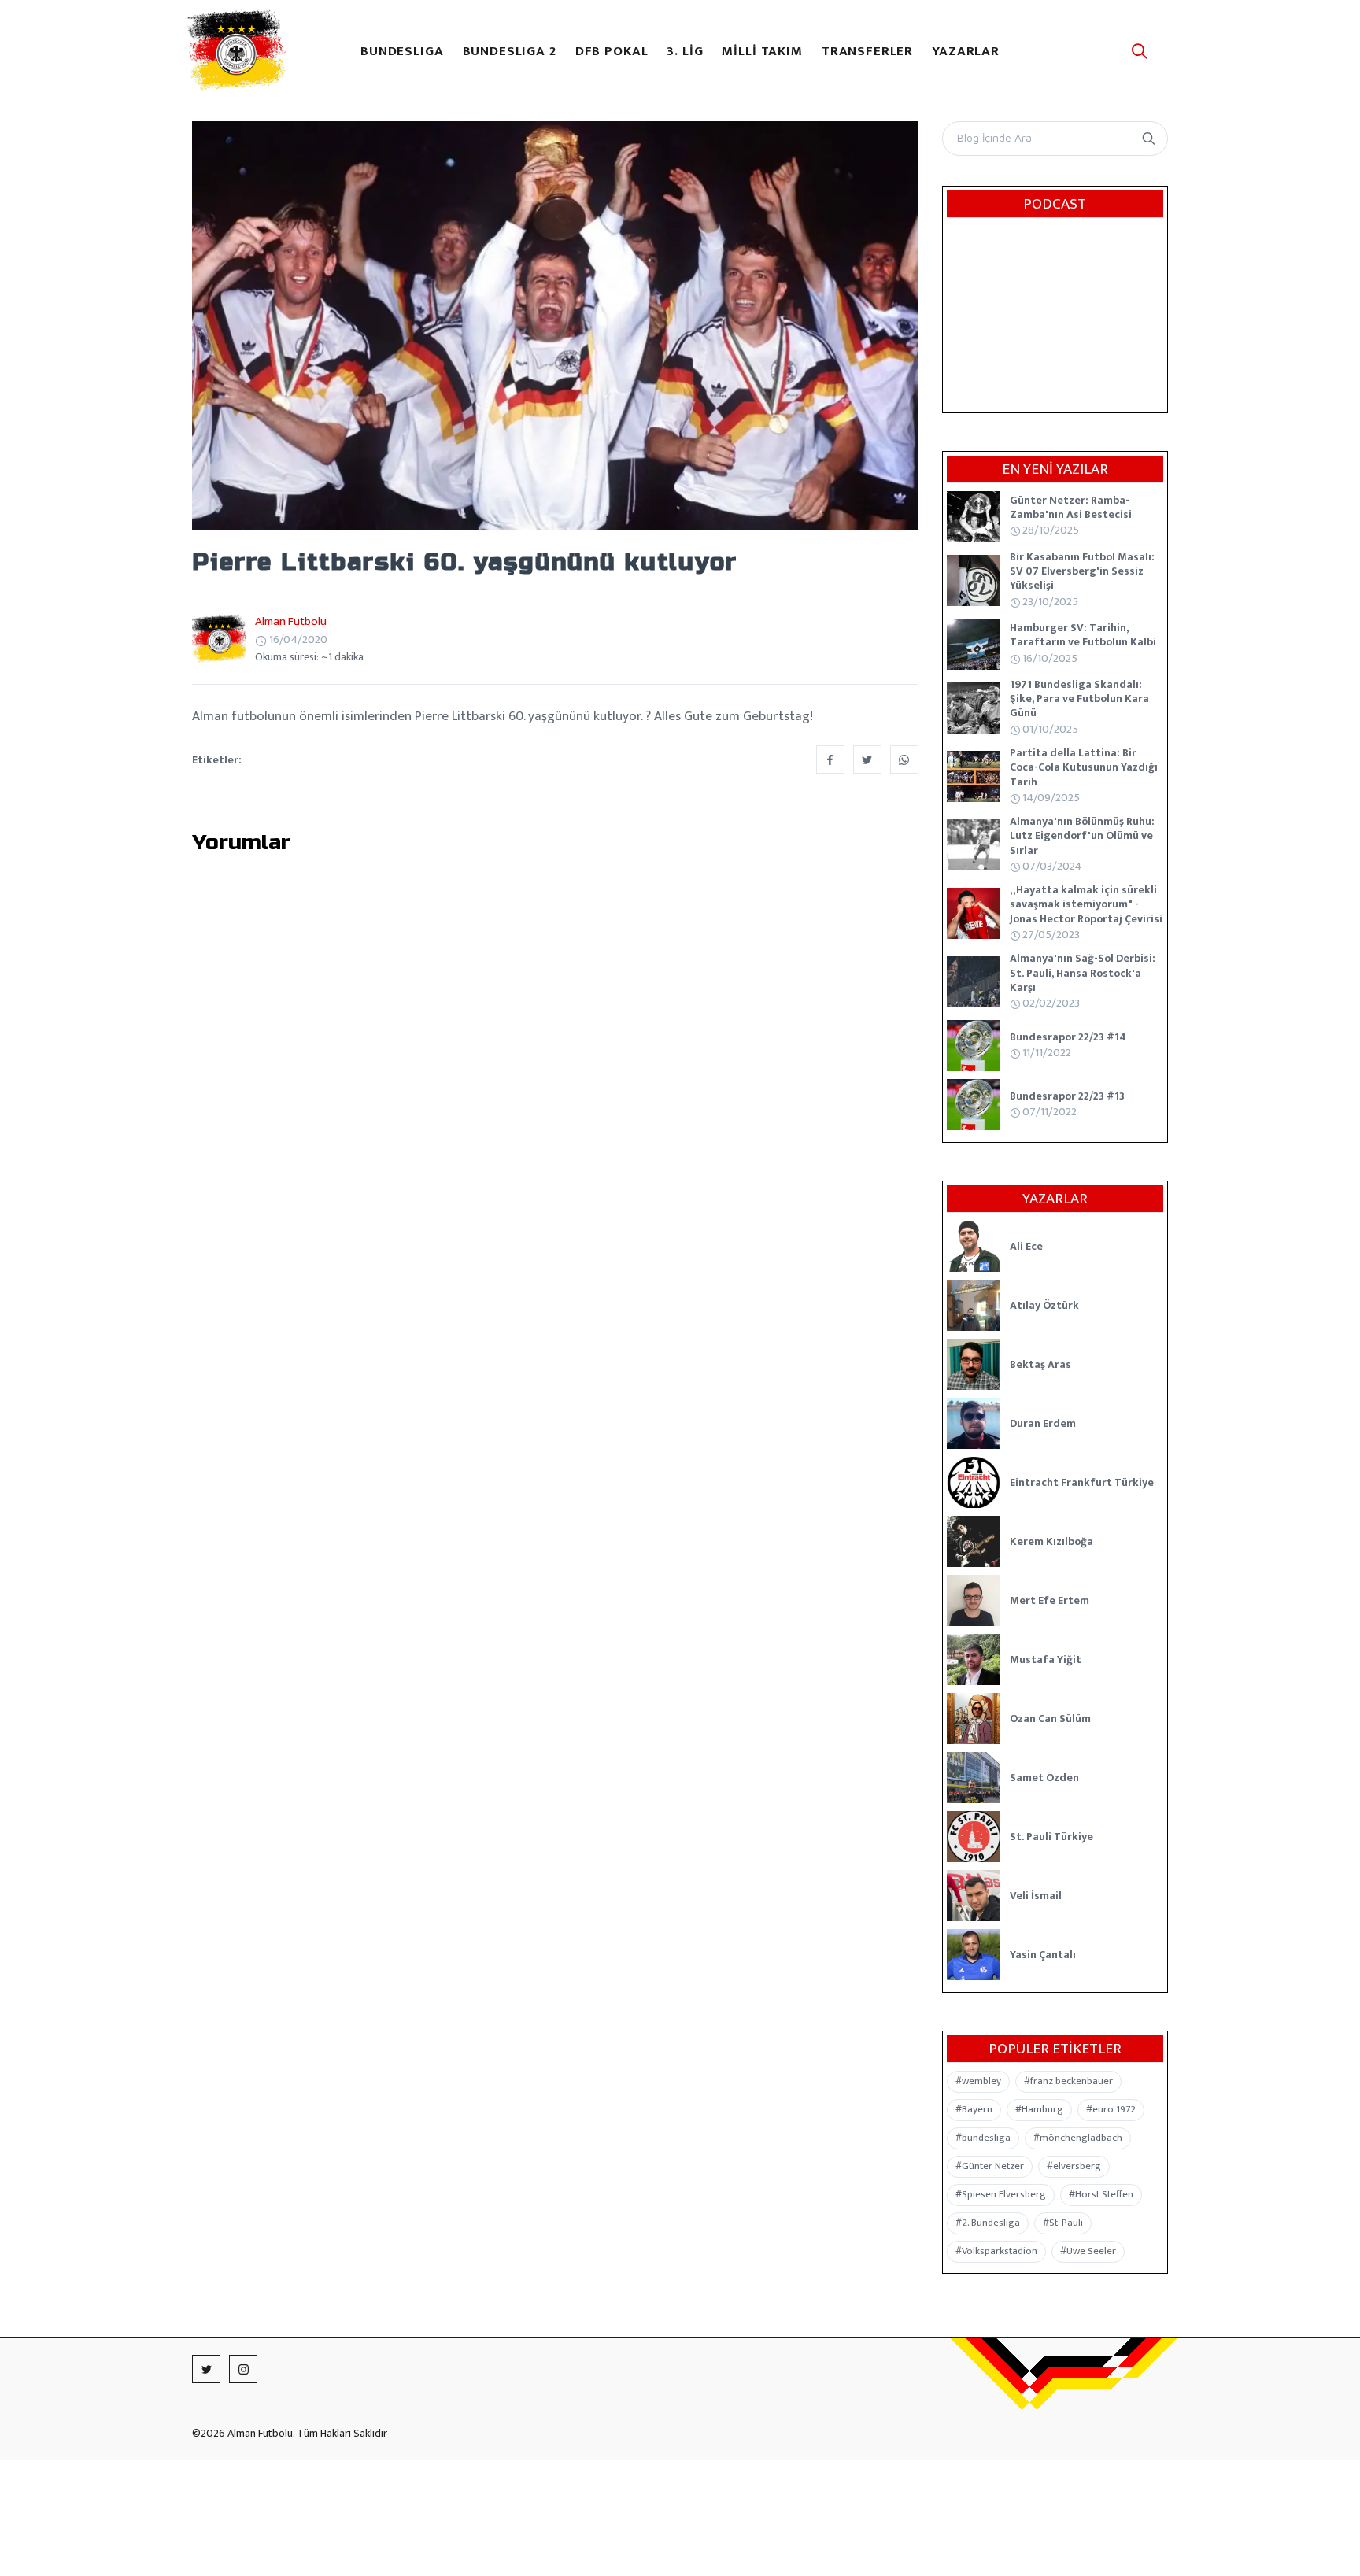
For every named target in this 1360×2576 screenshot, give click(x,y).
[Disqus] (555, 1077)
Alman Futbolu (291, 621)
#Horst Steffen (1101, 2194)
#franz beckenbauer (1068, 2081)
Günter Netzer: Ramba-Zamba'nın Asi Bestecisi (1071, 507)
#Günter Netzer (990, 2166)
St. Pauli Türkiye (1051, 1837)
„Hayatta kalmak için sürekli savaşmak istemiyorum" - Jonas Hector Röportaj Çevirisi (1086, 904)
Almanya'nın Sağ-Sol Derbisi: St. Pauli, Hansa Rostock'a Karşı (1083, 972)
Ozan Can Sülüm (1050, 1719)
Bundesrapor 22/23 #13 (1067, 1096)
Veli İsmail (1036, 1896)
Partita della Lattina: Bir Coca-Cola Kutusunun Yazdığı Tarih (1084, 767)
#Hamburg (1039, 2109)
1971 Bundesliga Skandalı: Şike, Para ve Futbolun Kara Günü (1079, 699)
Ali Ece (1026, 1246)
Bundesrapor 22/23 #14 (1068, 1037)
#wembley (978, 2081)
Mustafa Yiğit (1046, 1659)
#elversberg (1074, 2166)
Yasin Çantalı (1043, 1955)
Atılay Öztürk (1044, 1305)
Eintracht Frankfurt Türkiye (1082, 1482)
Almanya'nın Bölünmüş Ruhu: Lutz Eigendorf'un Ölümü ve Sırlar (1082, 835)
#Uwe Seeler (1088, 2251)
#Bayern (974, 2109)
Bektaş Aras (1040, 1364)
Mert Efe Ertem (1050, 1600)
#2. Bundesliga (988, 2223)
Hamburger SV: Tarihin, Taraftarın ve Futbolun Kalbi (1083, 635)
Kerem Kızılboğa (1051, 1541)
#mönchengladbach (1078, 2138)
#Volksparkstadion (996, 2251)
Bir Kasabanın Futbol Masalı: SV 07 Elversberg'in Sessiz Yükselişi (1082, 571)
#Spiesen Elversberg (1001, 2194)
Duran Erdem (1043, 1423)
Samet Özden (1044, 1778)
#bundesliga (983, 2138)
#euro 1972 (1111, 2109)
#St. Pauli (1063, 2223)
